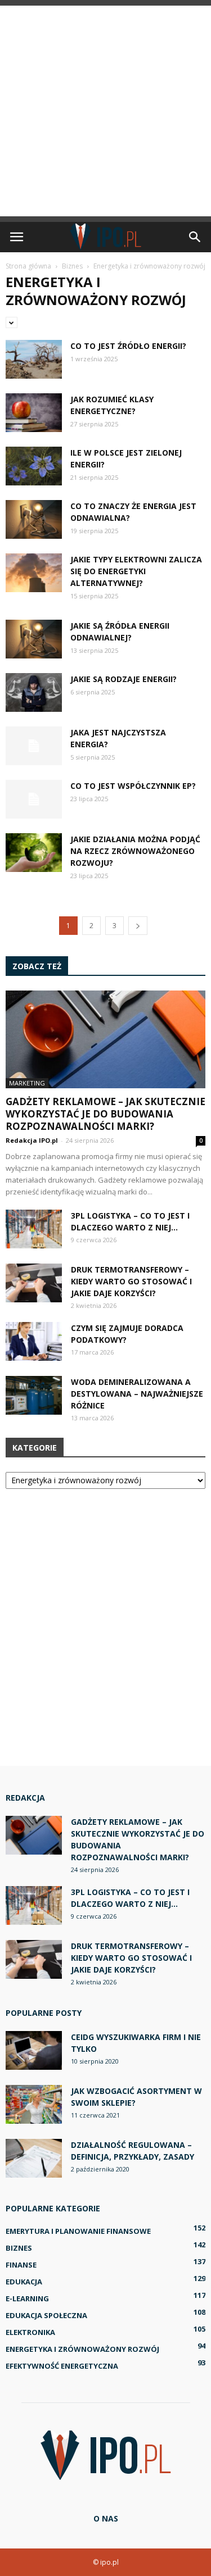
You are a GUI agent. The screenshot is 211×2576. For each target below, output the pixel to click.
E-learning (27, 2298)
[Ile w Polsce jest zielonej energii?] (34, 466)
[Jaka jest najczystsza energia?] (34, 746)
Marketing (27, 1083)
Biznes (19, 2248)
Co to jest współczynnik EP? (133, 786)
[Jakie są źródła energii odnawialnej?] (34, 639)
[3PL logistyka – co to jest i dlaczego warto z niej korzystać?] (34, 1229)
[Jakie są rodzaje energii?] (34, 692)
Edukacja (24, 2282)
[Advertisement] (105, 111)
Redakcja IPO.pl (32, 1140)
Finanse (21, 2265)
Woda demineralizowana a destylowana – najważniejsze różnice (137, 1394)
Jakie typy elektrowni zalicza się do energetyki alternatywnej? (136, 571)
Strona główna (28, 266)
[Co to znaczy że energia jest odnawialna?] (34, 519)
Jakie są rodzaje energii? (124, 679)
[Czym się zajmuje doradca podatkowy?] (34, 1341)
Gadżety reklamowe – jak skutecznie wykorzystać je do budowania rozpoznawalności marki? (105, 1114)
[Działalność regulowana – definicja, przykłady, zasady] (34, 2158)
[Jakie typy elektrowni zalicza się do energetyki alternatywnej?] (34, 573)
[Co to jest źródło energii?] (34, 359)
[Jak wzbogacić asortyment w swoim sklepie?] (34, 2104)
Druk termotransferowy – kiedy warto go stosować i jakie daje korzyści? (131, 1281)
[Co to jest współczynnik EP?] (34, 799)
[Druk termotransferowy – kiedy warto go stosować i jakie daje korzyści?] (34, 1283)
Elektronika (30, 2332)
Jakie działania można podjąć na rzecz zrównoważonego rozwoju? (135, 851)
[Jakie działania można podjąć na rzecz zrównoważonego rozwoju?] (34, 853)
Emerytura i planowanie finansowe (78, 2231)
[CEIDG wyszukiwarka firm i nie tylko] (34, 2050)
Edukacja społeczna (46, 2315)
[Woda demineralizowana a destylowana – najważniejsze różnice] (34, 1395)
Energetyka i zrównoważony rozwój (82, 2349)
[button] (195, 237)
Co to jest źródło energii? (128, 346)
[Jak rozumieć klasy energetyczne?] (34, 413)
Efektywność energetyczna (62, 2366)
